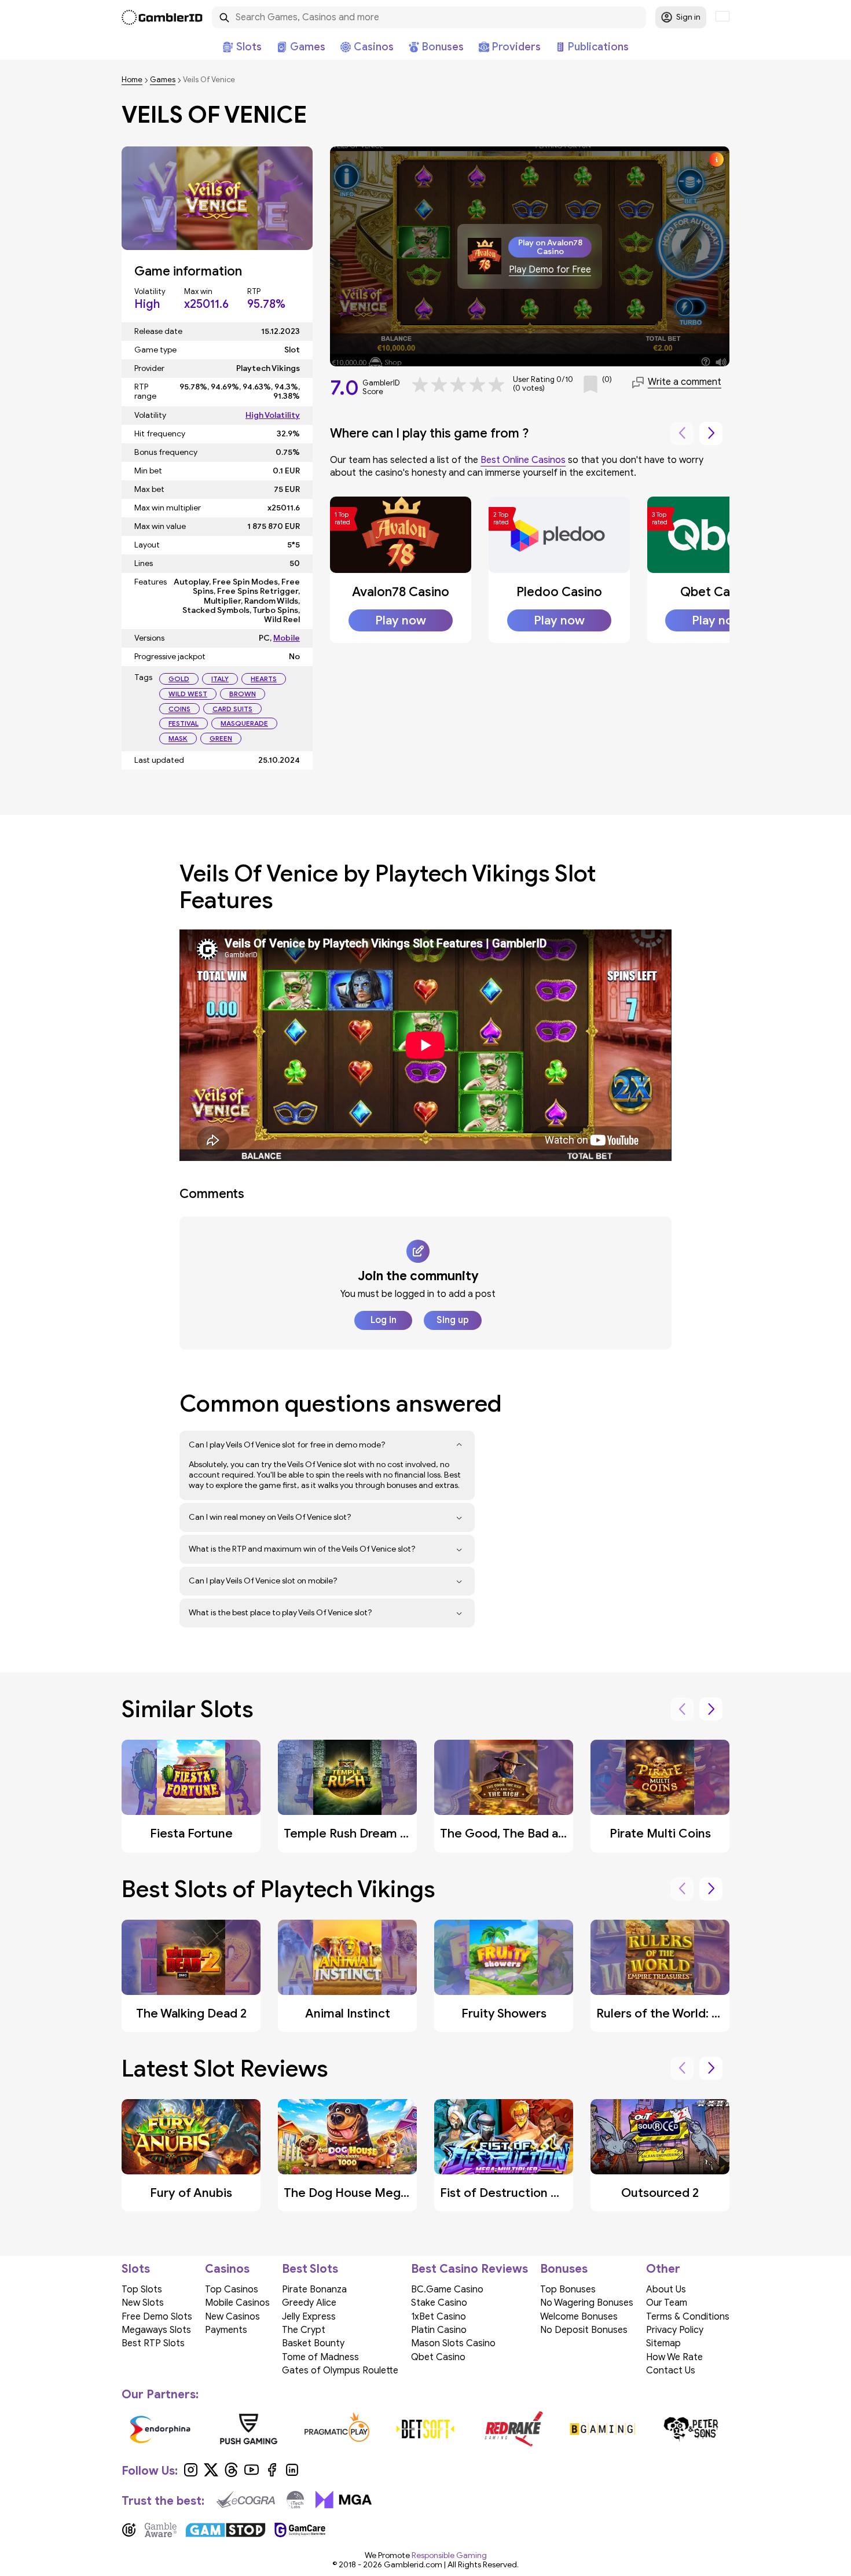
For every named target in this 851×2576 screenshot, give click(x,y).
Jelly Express (309, 2317)
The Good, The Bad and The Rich (532, 1833)
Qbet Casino (717, 592)
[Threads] (231, 2474)
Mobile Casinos (237, 2303)
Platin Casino (439, 2330)
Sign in (688, 17)
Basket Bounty (313, 2343)
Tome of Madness (320, 2357)
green (221, 738)
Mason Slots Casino (453, 2343)
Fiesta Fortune (191, 1833)
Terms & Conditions (688, 2317)
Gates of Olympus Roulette (340, 2371)
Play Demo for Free (550, 270)
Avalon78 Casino (401, 592)
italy (220, 679)
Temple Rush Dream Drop (356, 1833)
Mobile (287, 638)
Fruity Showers (504, 2013)
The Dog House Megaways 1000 (376, 2193)
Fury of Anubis (191, 2193)
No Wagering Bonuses (587, 2303)
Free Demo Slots (157, 2317)
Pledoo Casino (559, 592)
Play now (401, 620)
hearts (264, 679)
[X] (211, 2474)
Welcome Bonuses (579, 2317)
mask (178, 738)
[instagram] (191, 2474)
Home (132, 80)
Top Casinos (232, 2290)
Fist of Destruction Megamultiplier (539, 2193)
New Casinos (232, 2317)
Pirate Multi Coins (660, 1833)
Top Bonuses (568, 2290)
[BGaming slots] (602, 2429)
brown (243, 694)
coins (179, 709)
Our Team (667, 2303)
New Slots (143, 2303)
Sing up (453, 1320)
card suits (232, 709)
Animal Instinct (348, 2013)
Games (163, 80)
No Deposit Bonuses (584, 2330)
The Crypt (304, 2330)
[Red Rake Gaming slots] (514, 2429)
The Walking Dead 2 (191, 2013)
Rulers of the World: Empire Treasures (703, 2013)
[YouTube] (252, 2474)
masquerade (244, 723)
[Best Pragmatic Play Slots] (337, 2429)
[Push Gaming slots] (249, 2429)
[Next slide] (711, 433)
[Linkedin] (292, 2474)
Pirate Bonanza (314, 2290)
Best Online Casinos (523, 460)
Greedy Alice (309, 2303)
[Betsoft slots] (426, 2429)
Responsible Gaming (449, 2555)
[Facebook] (272, 2474)
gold (179, 679)
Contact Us (671, 2371)
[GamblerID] (162, 17)
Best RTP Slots (153, 2343)
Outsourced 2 (660, 2193)
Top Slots (142, 2290)
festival (184, 723)
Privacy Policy (675, 2330)
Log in (384, 1320)
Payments (226, 2330)
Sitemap (663, 2343)
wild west (188, 694)
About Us (666, 2290)
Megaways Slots (156, 2330)
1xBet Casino (439, 2317)
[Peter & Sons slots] (691, 2429)
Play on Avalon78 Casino (550, 247)
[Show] (459, 1445)
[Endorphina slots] (160, 2429)
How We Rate (674, 2357)
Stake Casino (439, 2303)
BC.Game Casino (447, 2290)
